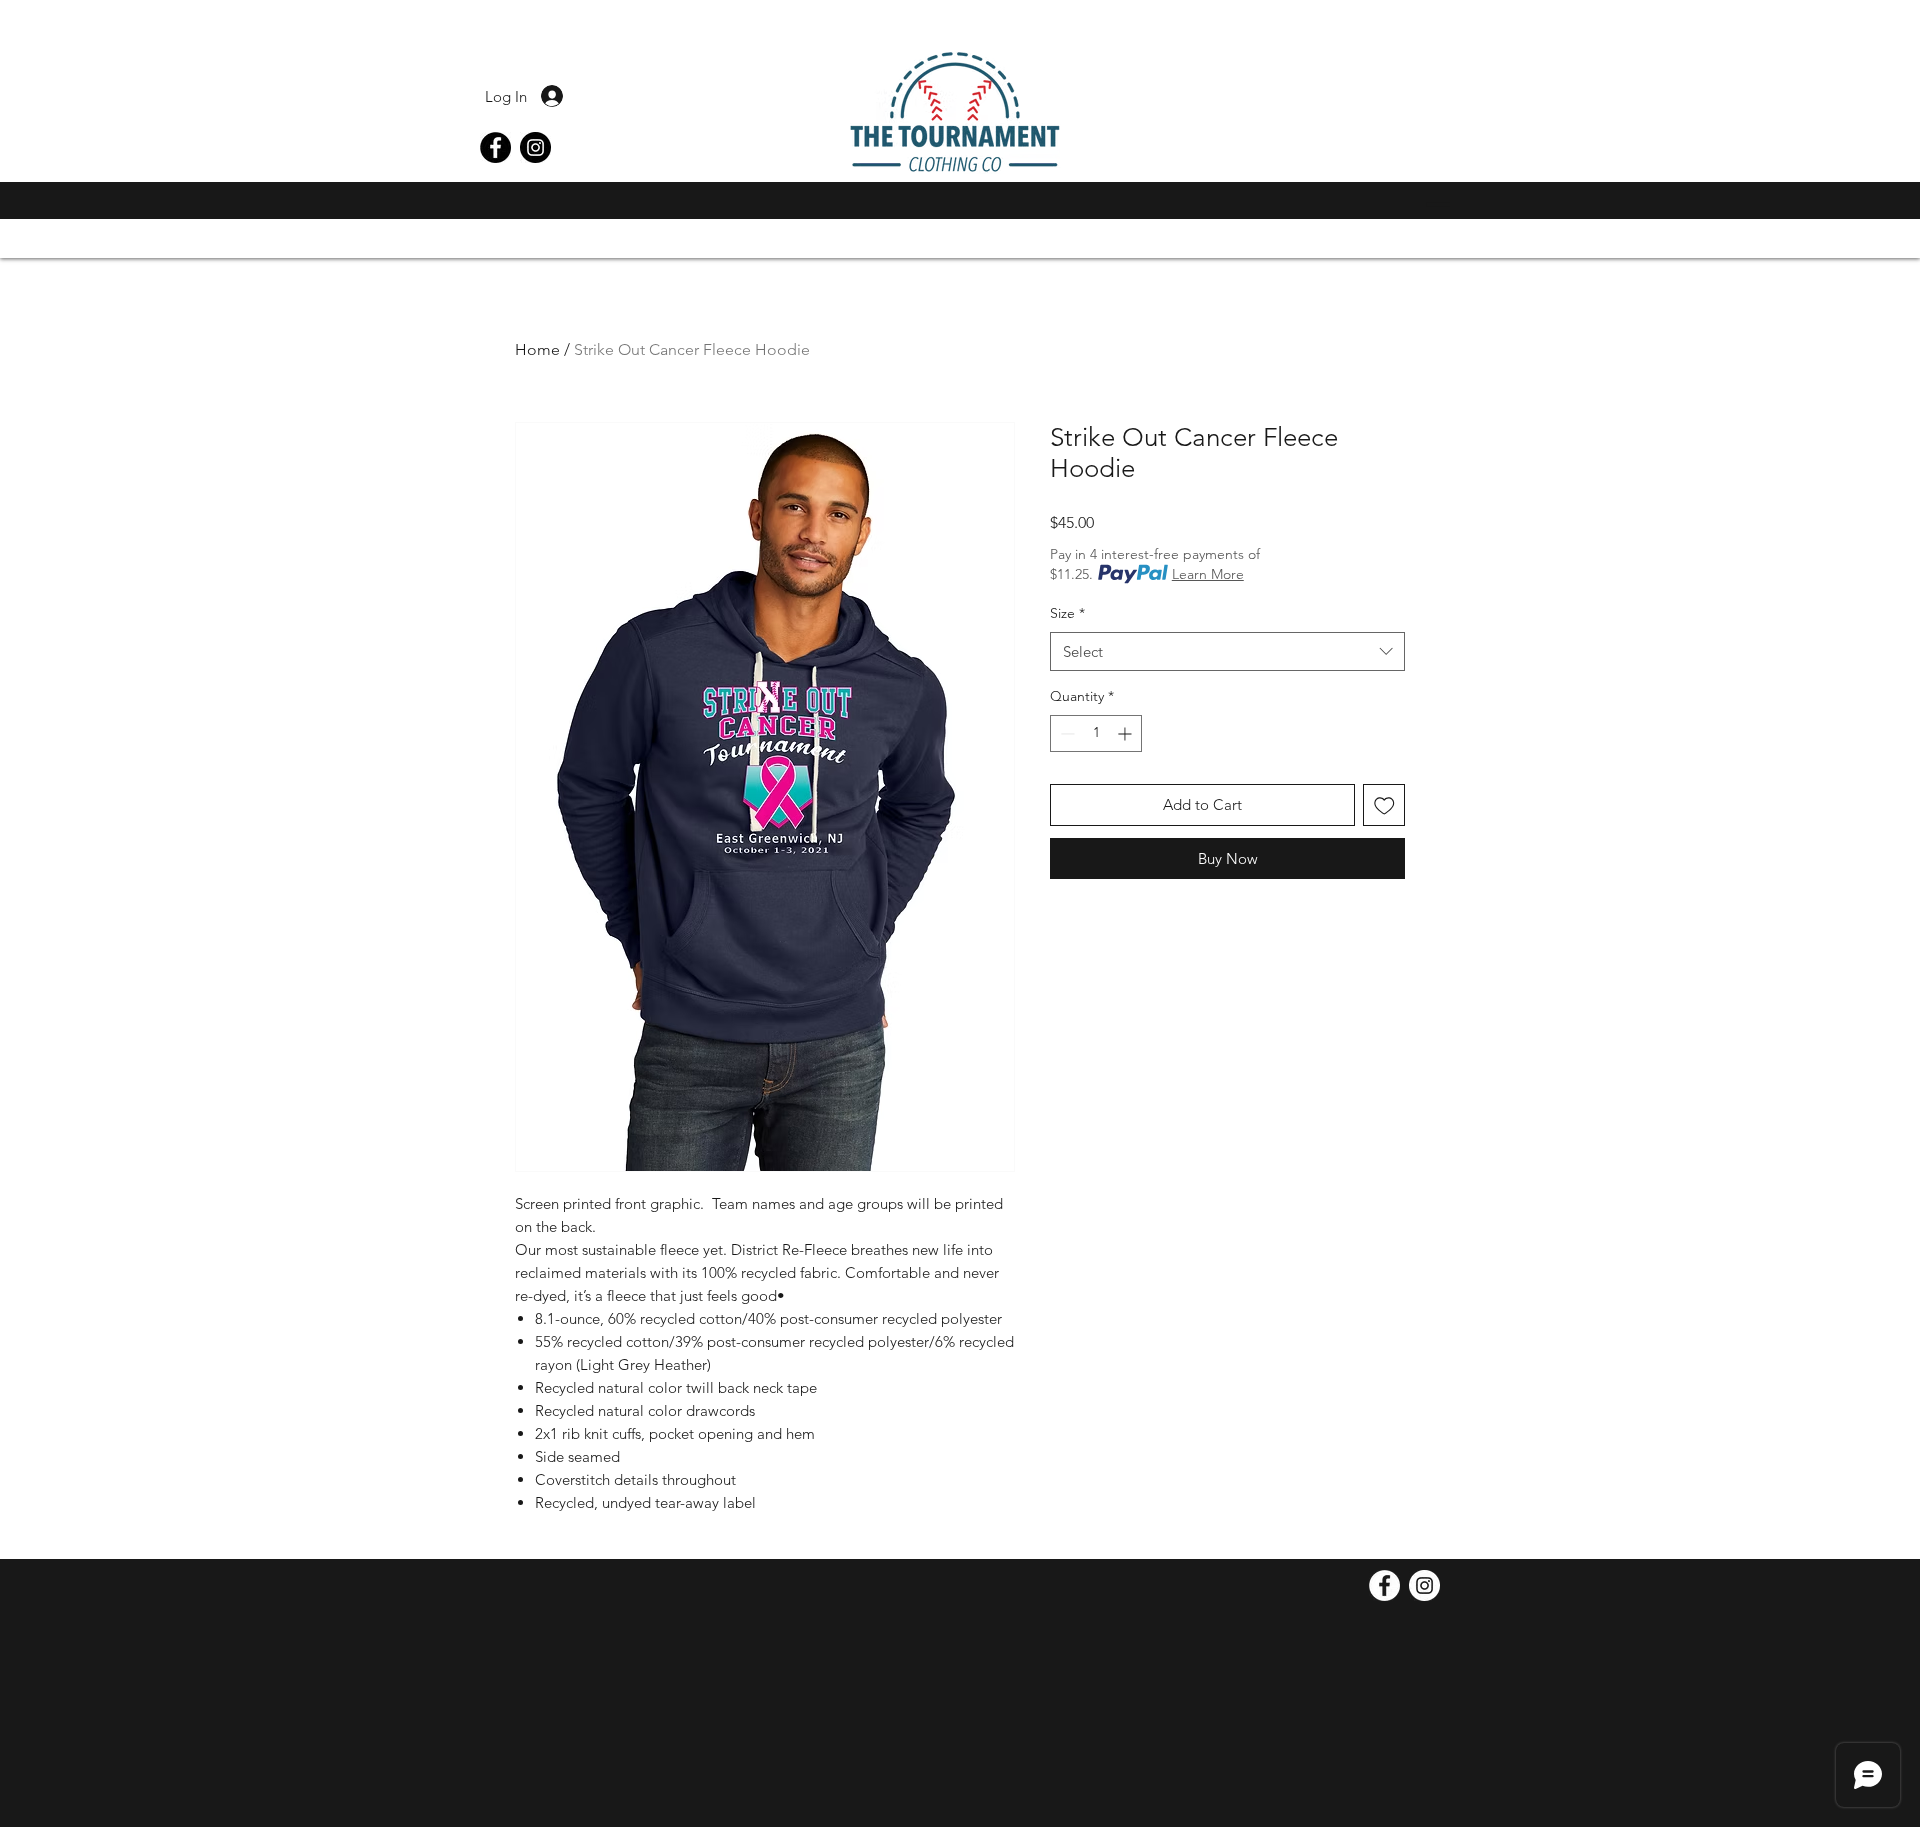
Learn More (1208, 574)
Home (537, 349)
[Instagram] (535, 147)
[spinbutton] (1096, 733)
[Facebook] (495, 147)
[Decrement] (1065, 733)
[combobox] (1227, 651)
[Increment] (1126, 733)
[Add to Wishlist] (1384, 805)
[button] (1433, 204)
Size (1067, 613)
